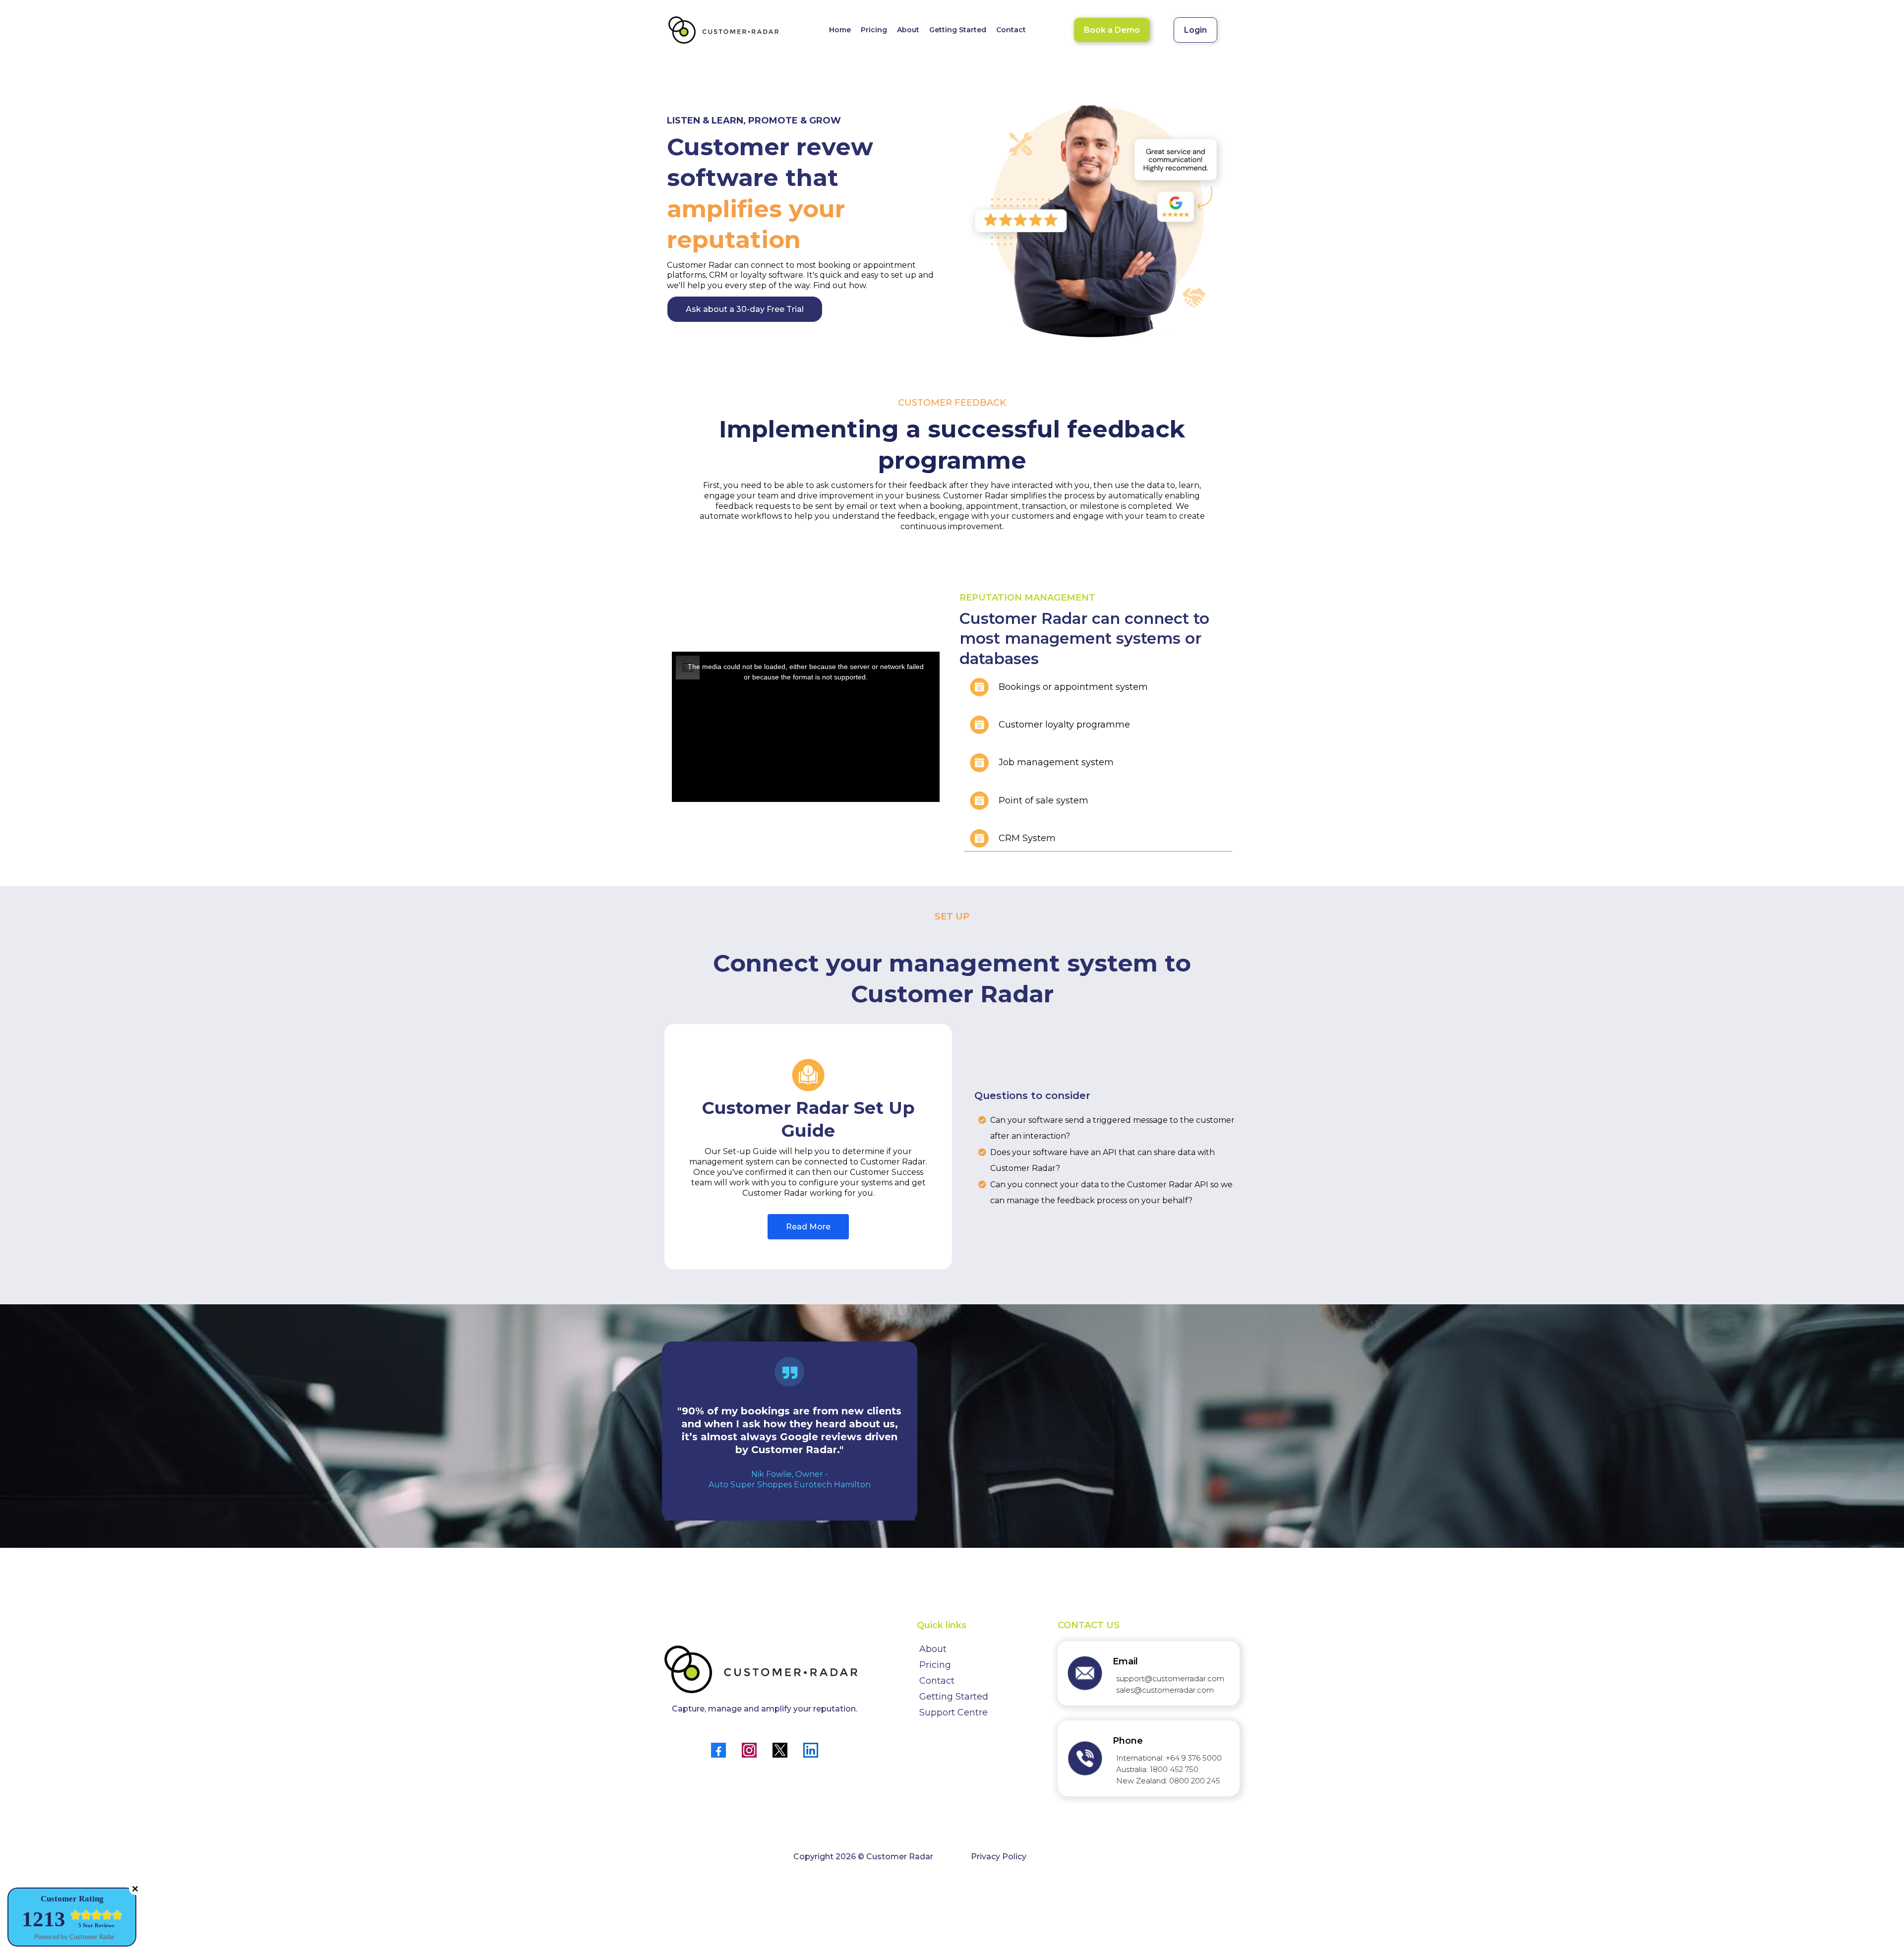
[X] (780, 1750)
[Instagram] (749, 1750)
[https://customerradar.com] (724, 30)
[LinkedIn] (811, 1750)
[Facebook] (718, 1750)
